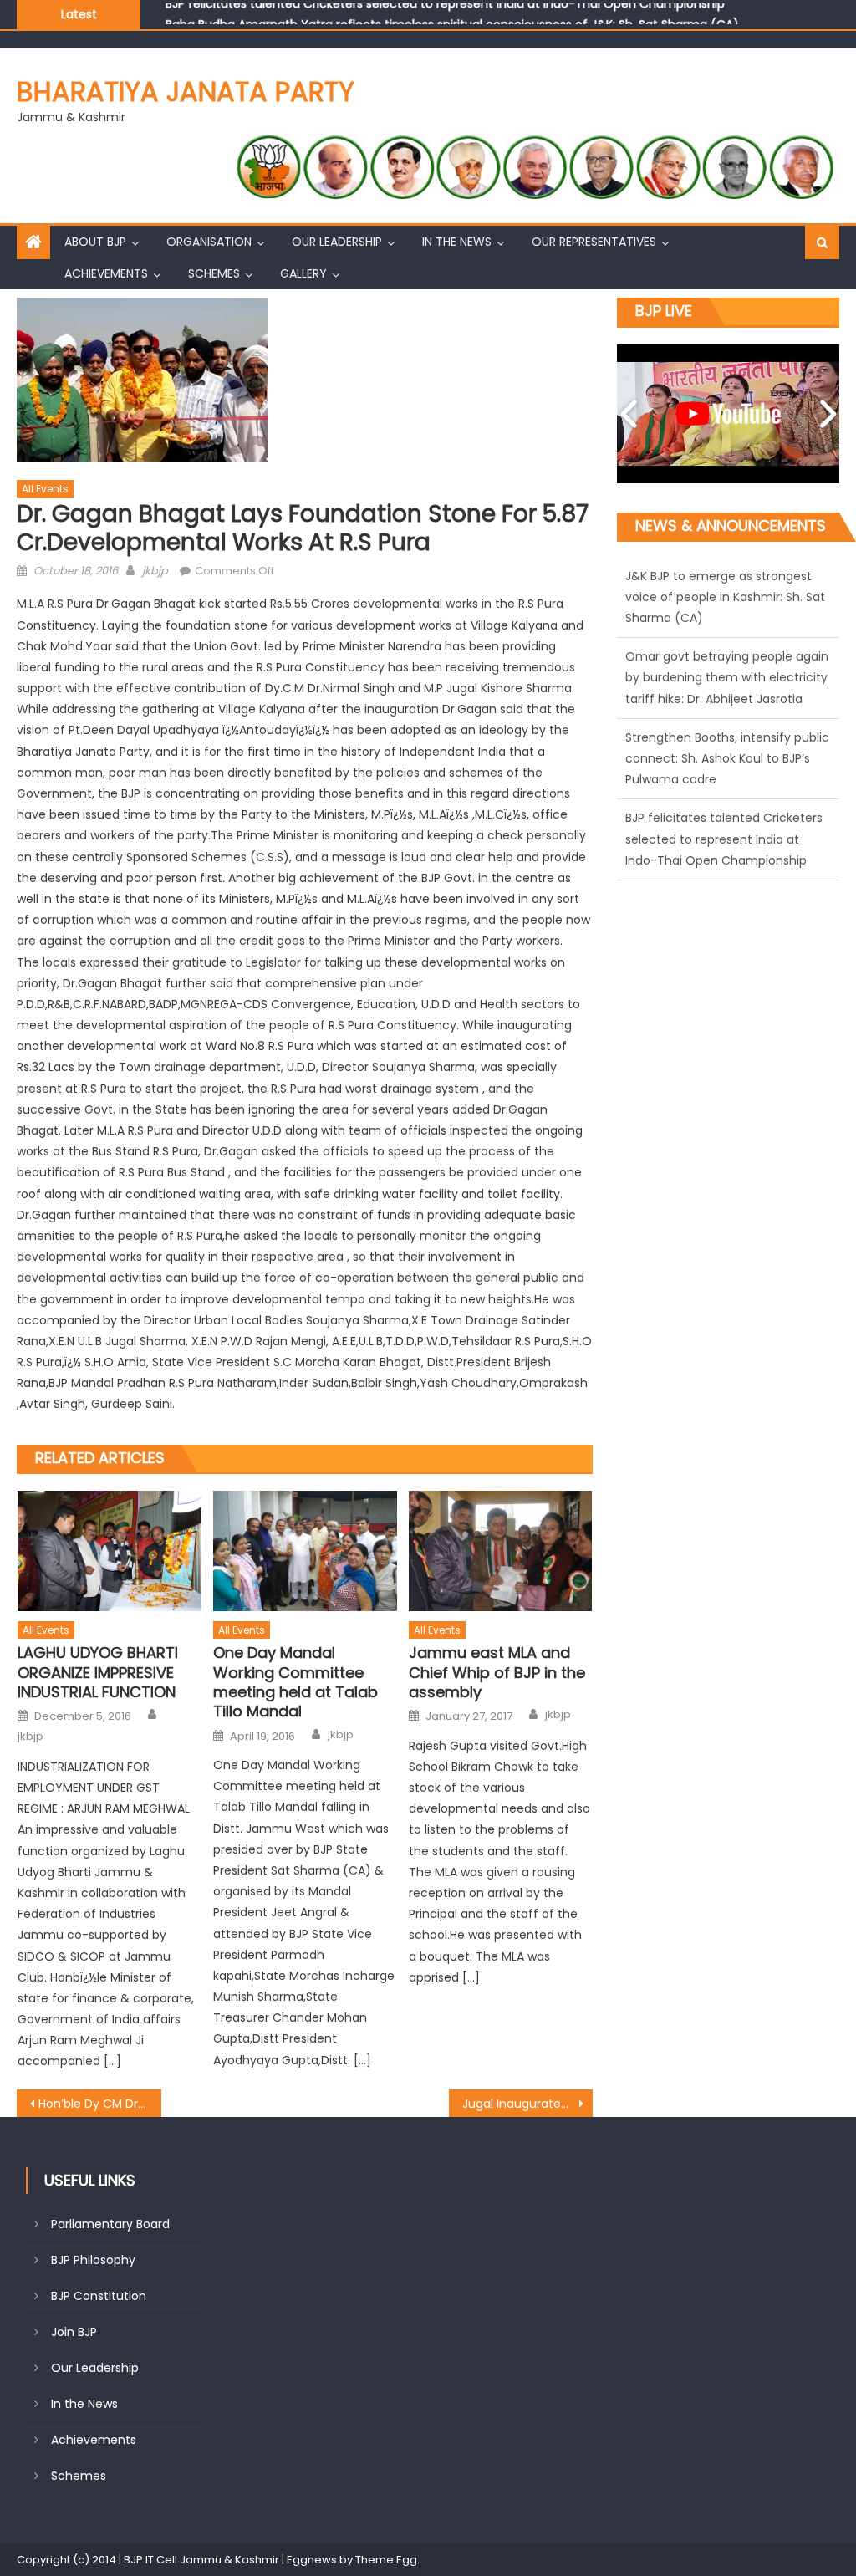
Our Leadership (337, 242)
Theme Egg (386, 2560)
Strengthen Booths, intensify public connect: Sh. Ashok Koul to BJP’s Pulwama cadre (727, 598)
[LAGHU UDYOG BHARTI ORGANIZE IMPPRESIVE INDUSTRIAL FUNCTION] (110, 1551)
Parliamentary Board (110, 2224)
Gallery (303, 273)
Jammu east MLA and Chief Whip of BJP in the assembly (497, 1672)
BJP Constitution (99, 2296)
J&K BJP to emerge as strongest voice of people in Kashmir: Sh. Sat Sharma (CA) (725, 861)
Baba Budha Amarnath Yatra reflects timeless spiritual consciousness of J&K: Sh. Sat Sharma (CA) (452, 13)
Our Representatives (594, 242)
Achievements (106, 273)
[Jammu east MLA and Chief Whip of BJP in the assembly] (501, 1551)
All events (45, 489)
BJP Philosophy (93, 2260)
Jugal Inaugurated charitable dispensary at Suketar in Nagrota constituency (527, 2104)
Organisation (209, 242)
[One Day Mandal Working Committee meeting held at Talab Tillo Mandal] (305, 1551)
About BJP (95, 242)
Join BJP (74, 2332)
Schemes (214, 273)
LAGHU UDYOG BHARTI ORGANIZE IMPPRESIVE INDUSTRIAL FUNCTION (98, 1672)
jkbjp (155, 571)
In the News (457, 242)
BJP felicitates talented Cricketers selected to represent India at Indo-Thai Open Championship (724, 679)
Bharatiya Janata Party (186, 92)
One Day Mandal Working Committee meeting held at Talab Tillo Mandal (296, 1682)
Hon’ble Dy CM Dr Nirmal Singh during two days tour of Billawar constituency (99, 2104)
